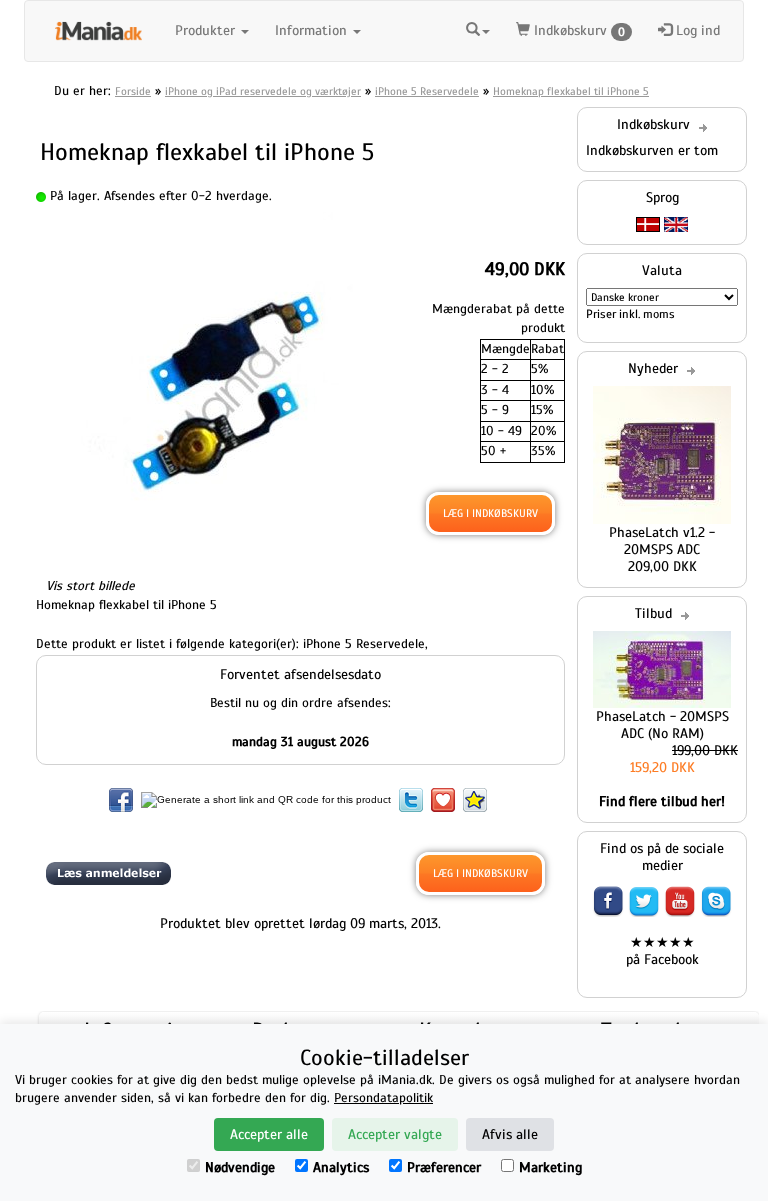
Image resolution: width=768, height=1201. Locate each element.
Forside (133, 91)
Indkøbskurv (577, 30)
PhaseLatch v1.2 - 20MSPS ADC (662, 541)
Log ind (696, 30)
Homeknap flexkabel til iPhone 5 (571, 91)
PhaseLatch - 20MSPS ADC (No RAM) (662, 725)
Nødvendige (240, 1167)
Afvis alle (510, 1134)
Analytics (341, 1167)
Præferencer (444, 1167)
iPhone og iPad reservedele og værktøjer (263, 91)
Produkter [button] (207, 30)
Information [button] (313, 30)
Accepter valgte (395, 1134)
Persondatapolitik (383, 1098)
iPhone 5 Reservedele (427, 91)
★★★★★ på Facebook (662, 951)
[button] (478, 28)
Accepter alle (269, 1134)
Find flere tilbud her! (662, 801)
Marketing (550, 1167)
